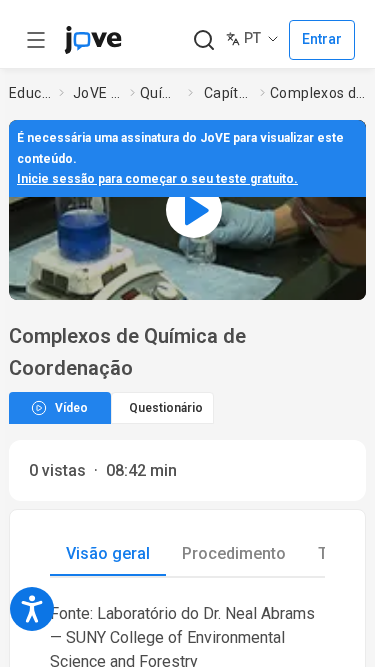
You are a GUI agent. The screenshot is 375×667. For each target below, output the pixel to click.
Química (160, 93)
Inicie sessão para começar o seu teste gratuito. (157, 179)
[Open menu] (36, 40)
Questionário (166, 408)
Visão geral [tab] (108, 553)
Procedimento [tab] (234, 553)
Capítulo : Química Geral (228, 93)
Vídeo (71, 408)
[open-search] (203, 40)
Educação (30, 93)
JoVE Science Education (97, 93)
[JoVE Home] (93, 40)
